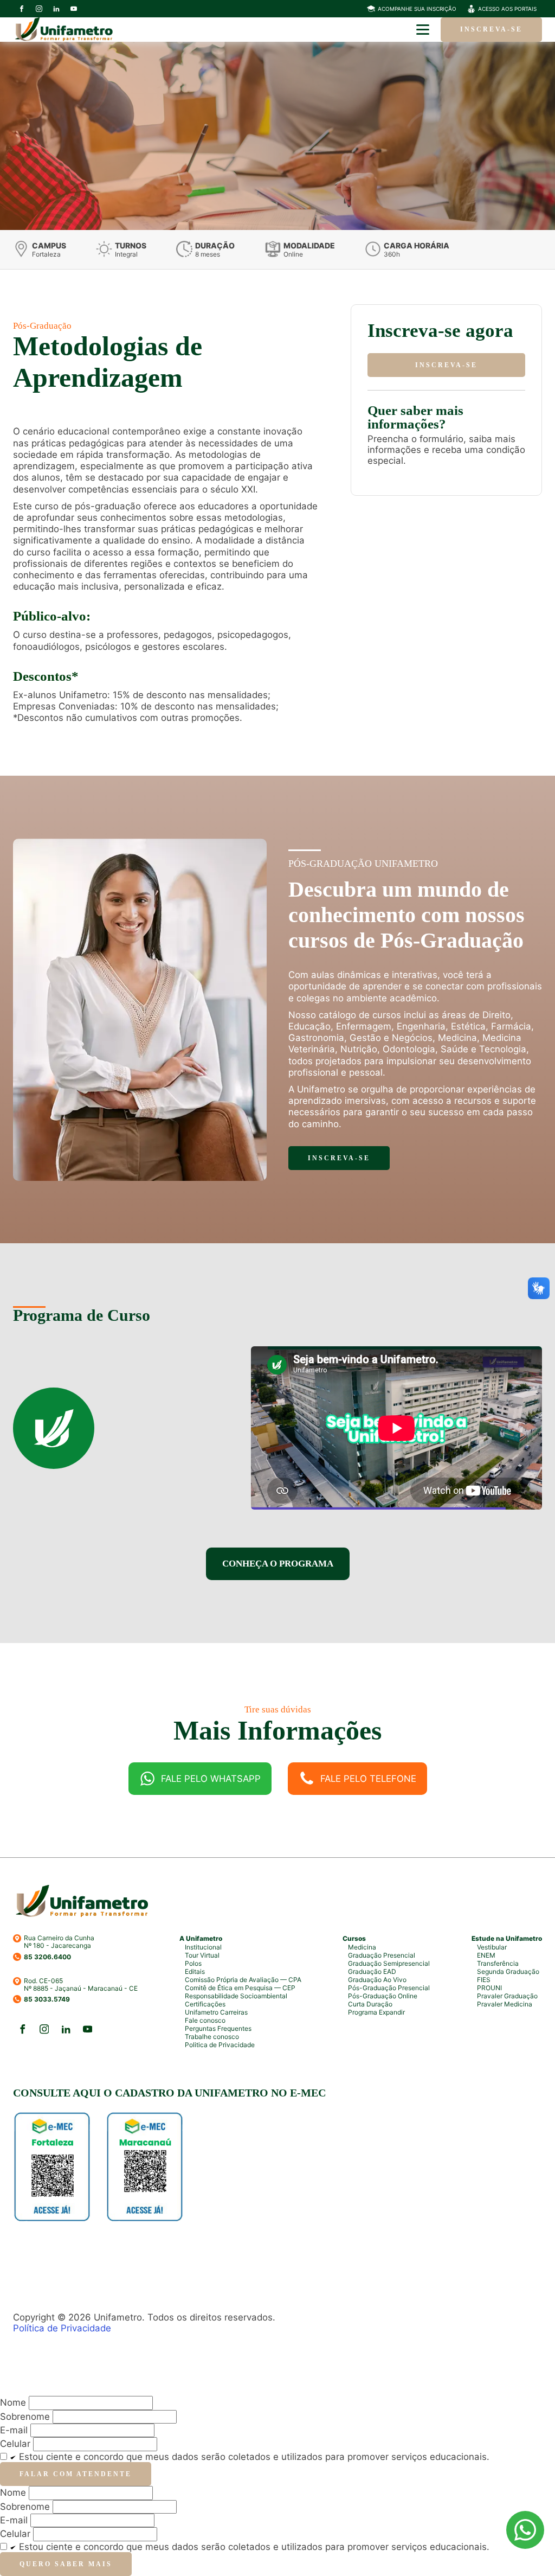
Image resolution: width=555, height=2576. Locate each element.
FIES (484, 1980)
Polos (193, 1963)
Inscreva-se (491, 29)
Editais (195, 1971)
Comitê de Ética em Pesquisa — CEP (240, 1988)
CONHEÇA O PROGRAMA (278, 1564)
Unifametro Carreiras (216, 2012)
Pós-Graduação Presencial (389, 1988)
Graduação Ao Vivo (377, 1980)
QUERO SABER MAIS (66, 2564)
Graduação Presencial (382, 1955)
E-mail (14, 2430)
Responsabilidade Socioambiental (236, 1996)
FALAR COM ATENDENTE (76, 2474)
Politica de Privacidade (220, 2045)
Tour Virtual (202, 1955)
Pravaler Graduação (507, 1996)
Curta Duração (370, 2004)
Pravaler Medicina (505, 2004)
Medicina (362, 1947)
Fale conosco (205, 2020)
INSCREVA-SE (446, 365)
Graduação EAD (372, 1971)
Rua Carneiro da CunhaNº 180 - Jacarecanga (59, 1942)
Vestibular (492, 1947)
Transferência (498, 1963)
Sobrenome (25, 2417)
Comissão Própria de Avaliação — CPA (243, 1980)
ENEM (486, 1955)
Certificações (205, 2004)
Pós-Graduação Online (383, 1996)
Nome (13, 2402)
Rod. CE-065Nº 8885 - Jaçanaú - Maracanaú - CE (81, 1985)
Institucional (203, 1947)
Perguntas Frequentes (218, 2028)
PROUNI (489, 1988)
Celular (15, 2444)
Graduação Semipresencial (389, 1963)
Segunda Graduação (508, 1971)
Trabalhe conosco (212, 2037)
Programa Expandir (376, 2012)
